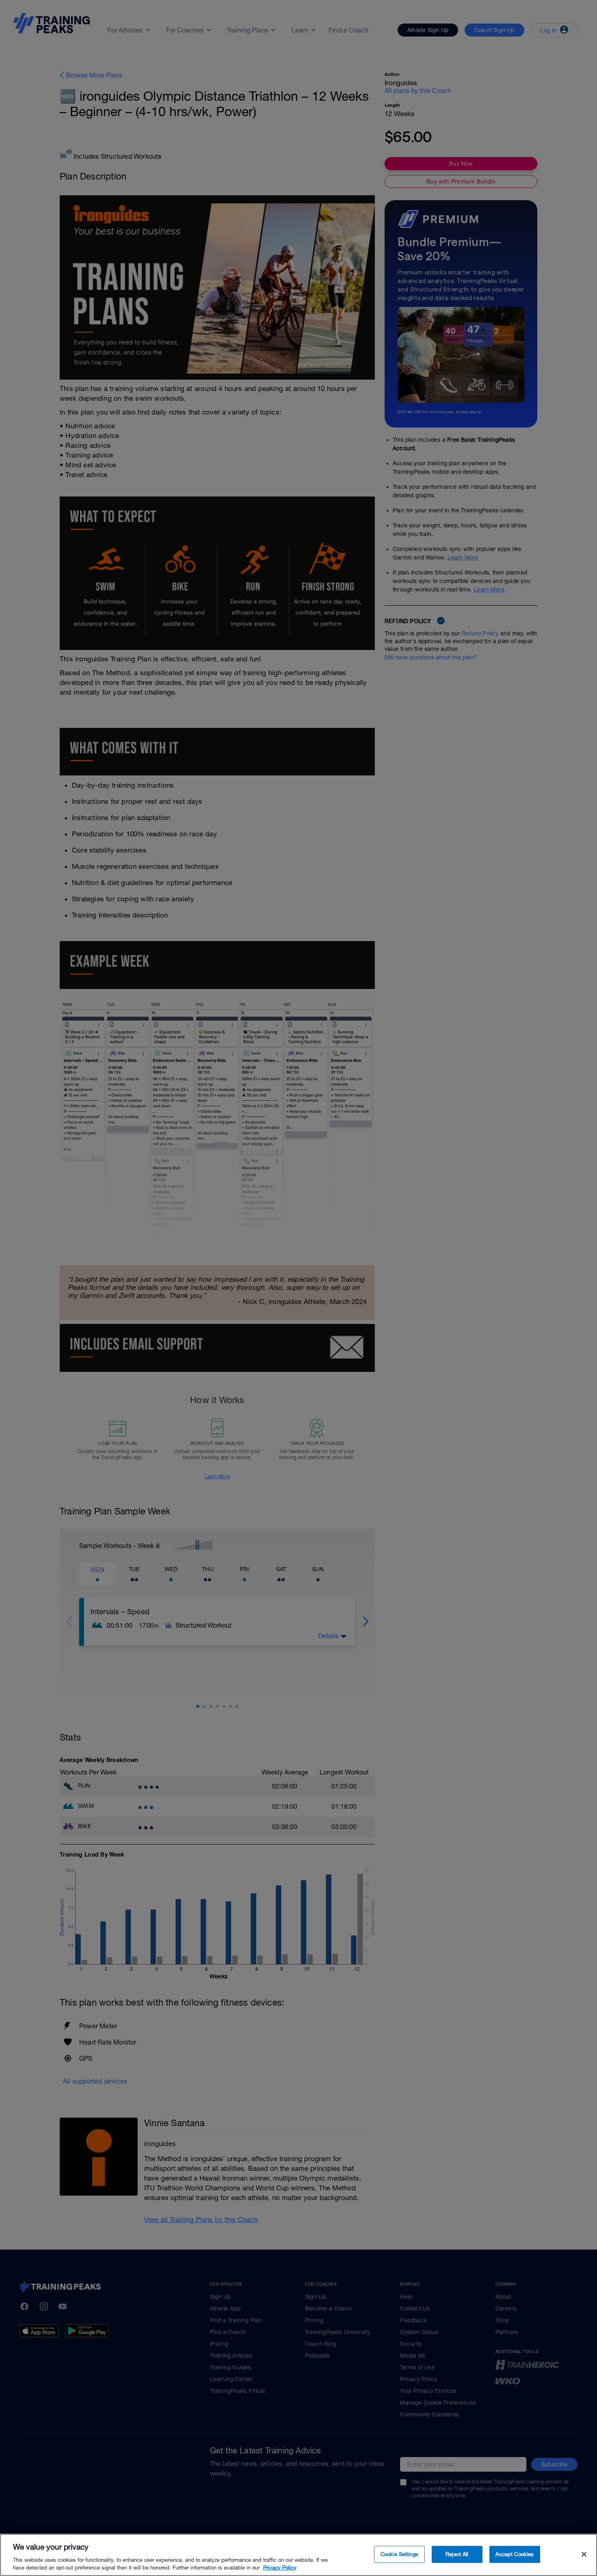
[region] (298, 2555)
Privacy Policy (280, 2568)
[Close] (584, 2554)
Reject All (457, 2554)
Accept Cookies (515, 2554)
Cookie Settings (399, 2554)
